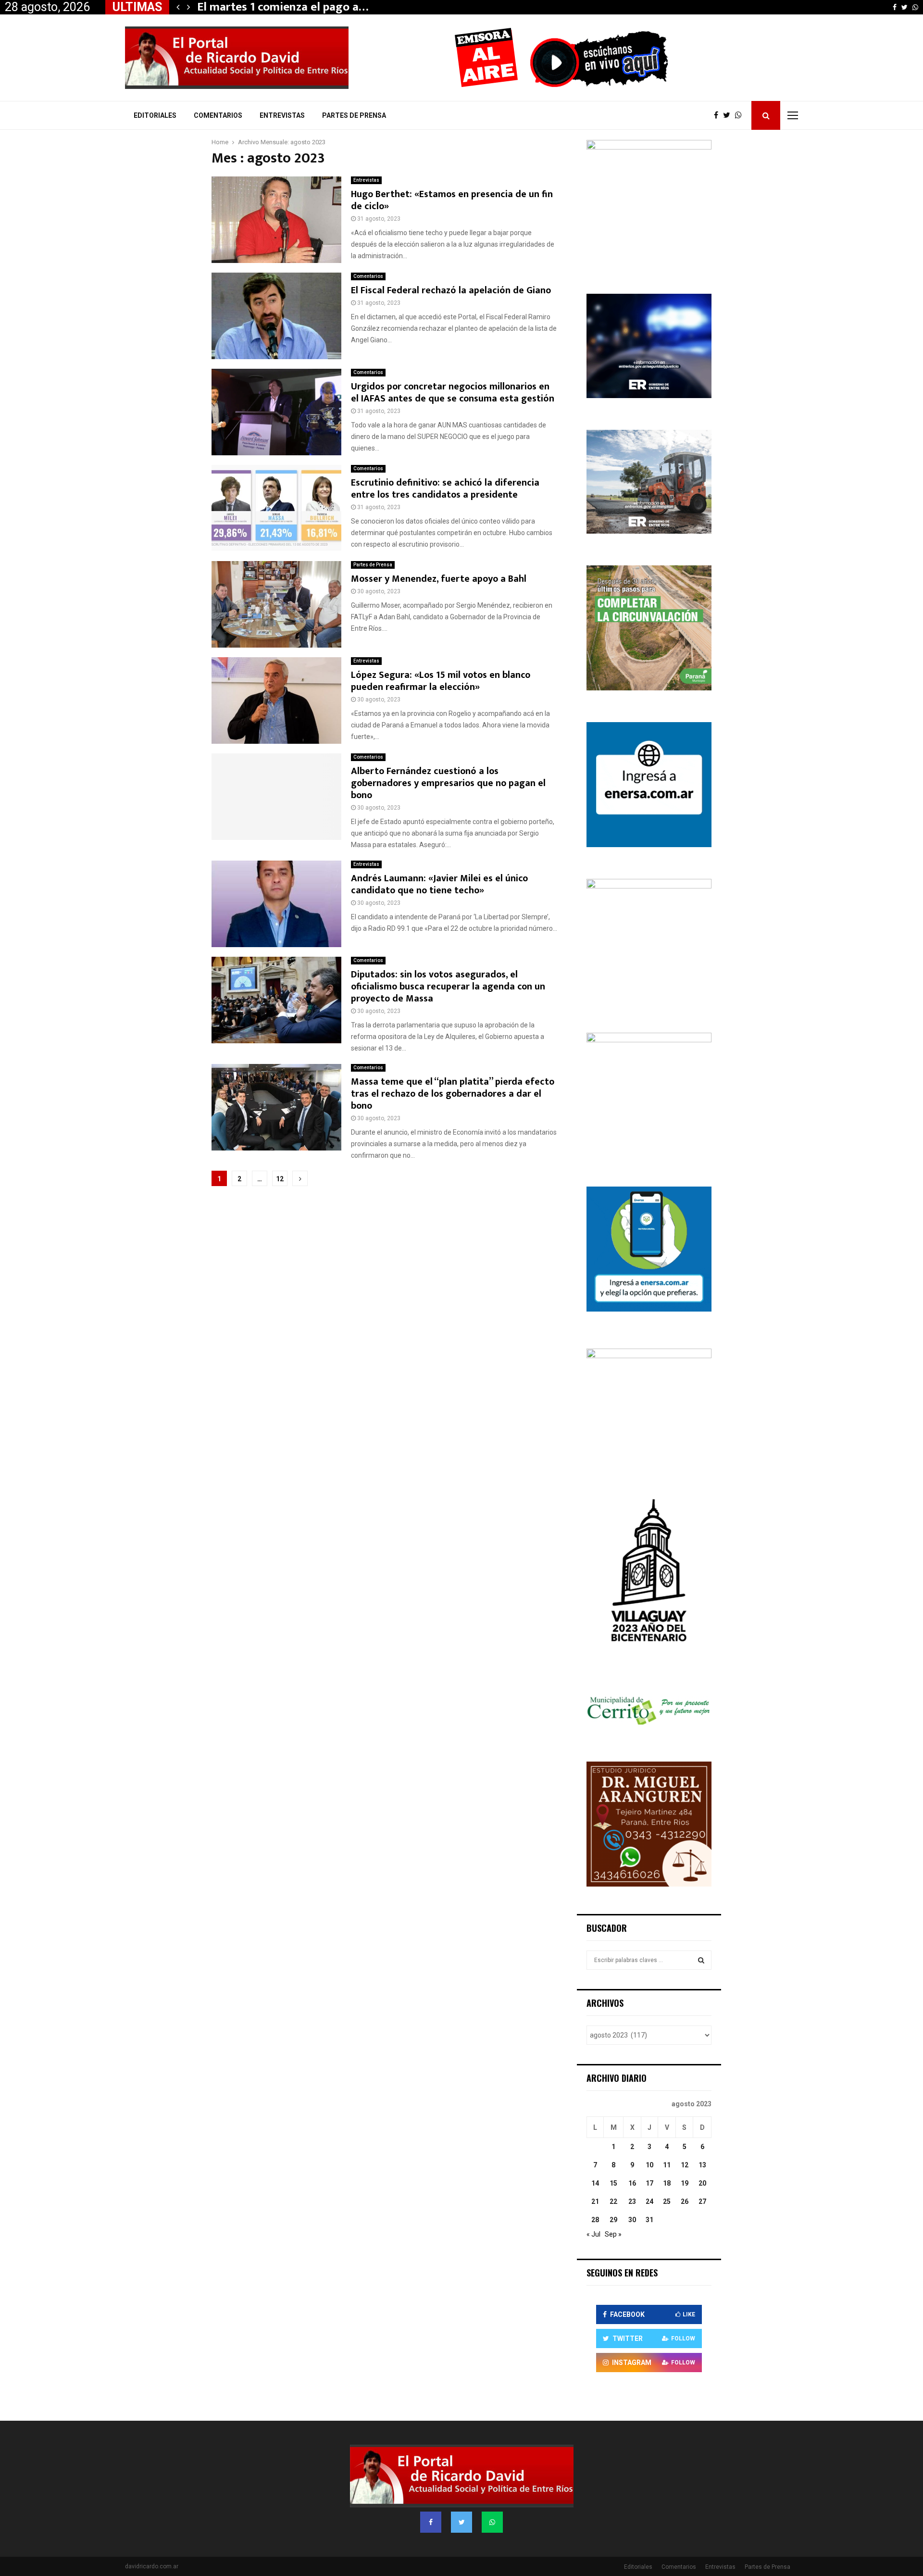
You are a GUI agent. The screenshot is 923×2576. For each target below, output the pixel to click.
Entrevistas (282, 115)
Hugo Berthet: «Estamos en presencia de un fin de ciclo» (452, 200)
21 (595, 2201)
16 (632, 2183)
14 (595, 2183)
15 (613, 2183)
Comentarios (218, 115)
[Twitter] (729, 115)
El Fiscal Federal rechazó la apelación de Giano (451, 290)
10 (649, 2165)
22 (613, 2201)
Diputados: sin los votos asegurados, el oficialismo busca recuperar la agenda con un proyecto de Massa (448, 987)
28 (595, 2220)
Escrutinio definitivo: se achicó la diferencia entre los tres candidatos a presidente (445, 489)
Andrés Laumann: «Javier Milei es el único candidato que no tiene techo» (439, 884)
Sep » (613, 2234)
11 (667, 2165)
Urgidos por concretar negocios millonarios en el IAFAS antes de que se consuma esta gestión (453, 393)
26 (685, 2201)
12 (280, 1179)
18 (667, 2183)
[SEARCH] (701, 1960)
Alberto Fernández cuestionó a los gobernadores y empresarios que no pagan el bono (448, 783)
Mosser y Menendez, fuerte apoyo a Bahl (439, 579)
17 (649, 2183)
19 (685, 2183)
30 (632, 2220)
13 (702, 2165)
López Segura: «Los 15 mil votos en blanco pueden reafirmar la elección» (441, 681)
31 (649, 2220)
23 (632, 2201)
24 (649, 2201)
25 (667, 2201)
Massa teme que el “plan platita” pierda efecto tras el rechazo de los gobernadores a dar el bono (453, 1094)
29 (613, 2220)
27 (702, 2201)
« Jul (593, 2234)
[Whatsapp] (741, 115)
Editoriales (155, 115)
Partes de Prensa (354, 115)
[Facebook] (718, 115)
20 (702, 2183)
